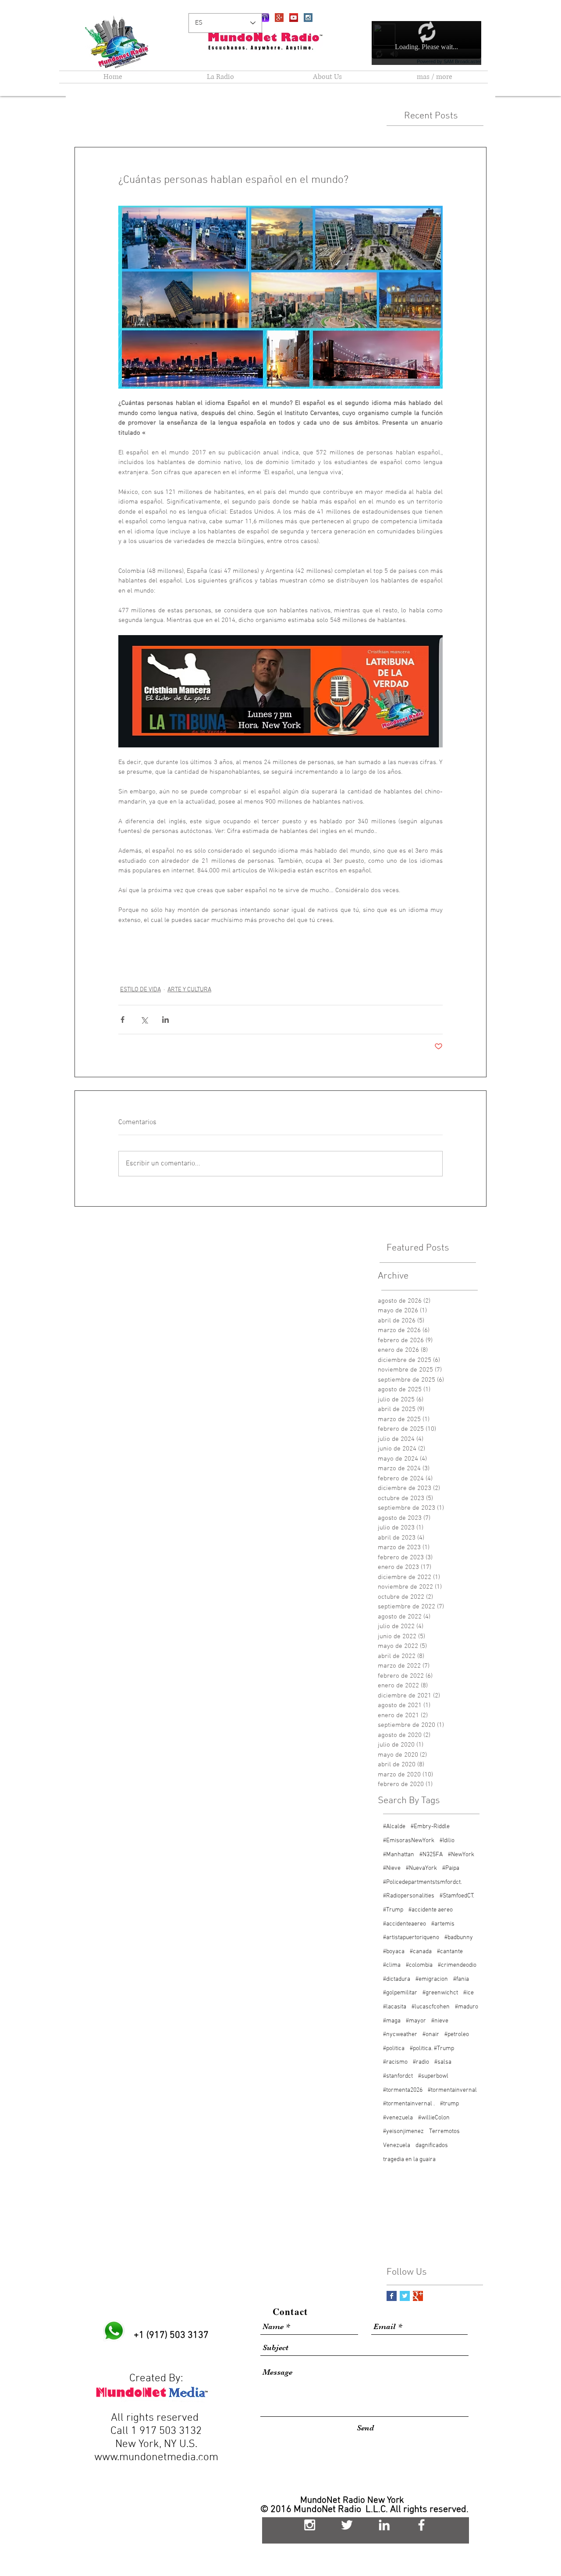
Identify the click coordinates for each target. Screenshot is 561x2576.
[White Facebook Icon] (421, 2525)
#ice (469, 1993)
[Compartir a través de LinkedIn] (165, 1020)
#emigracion (432, 1979)
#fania (461, 1979)
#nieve (440, 2021)
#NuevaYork (421, 1868)
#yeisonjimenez (403, 2131)
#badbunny (459, 1938)
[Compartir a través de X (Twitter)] (144, 1020)
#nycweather (400, 2035)
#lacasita (395, 2007)
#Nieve (392, 1868)
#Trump (393, 1910)
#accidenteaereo (405, 1924)
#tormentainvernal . (409, 2104)
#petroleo (457, 2035)
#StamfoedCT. (457, 1896)
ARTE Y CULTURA (189, 990)
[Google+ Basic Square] (418, 2296)
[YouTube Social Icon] (294, 18)
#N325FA (431, 1855)
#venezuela (398, 2118)
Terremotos (444, 2131)
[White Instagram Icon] (310, 2525)
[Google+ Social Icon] (279, 18)
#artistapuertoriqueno (411, 1938)
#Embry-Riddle (430, 1827)
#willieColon (434, 2118)
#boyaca (394, 1952)
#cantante (450, 1952)
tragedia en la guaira (409, 2160)
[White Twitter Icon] (347, 2525)
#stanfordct (398, 2076)
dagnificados (432, 2145)
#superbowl (433, 2076)
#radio (421, 2062)
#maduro (467, 2007)
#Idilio (447, 1841)
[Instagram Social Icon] (308, 18)
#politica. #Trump (432, 2049)
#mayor (416, 2021)
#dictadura (397, 1979)
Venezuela (397, 2145)
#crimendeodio (457, 1965)
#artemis (443, 1924)
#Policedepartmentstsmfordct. (423, 1882)
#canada (421, 1952)
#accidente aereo (431, 1910)
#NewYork (461, 1855)
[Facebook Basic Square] (392, 2296)
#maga (392, 2021)
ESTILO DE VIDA (140, 990)
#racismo (395, 2062)
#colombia (419, 1965)
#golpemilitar (400, 1993)
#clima (392, 1965)
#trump (449, 2104)
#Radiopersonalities (409, 1896)
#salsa (443, 2062)
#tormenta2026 (403, 2090)
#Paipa (451, 1868)
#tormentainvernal (452, 2090)
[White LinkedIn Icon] (384, 2525)
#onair (431, 2035)
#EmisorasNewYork (409, 1841)
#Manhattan (399, 1855)
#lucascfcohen (431, 2007)
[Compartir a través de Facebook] (122, 1020)
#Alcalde (394, 1827)
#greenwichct (440, 1993)
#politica (394, 2049)
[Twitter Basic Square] (405, 2296)
